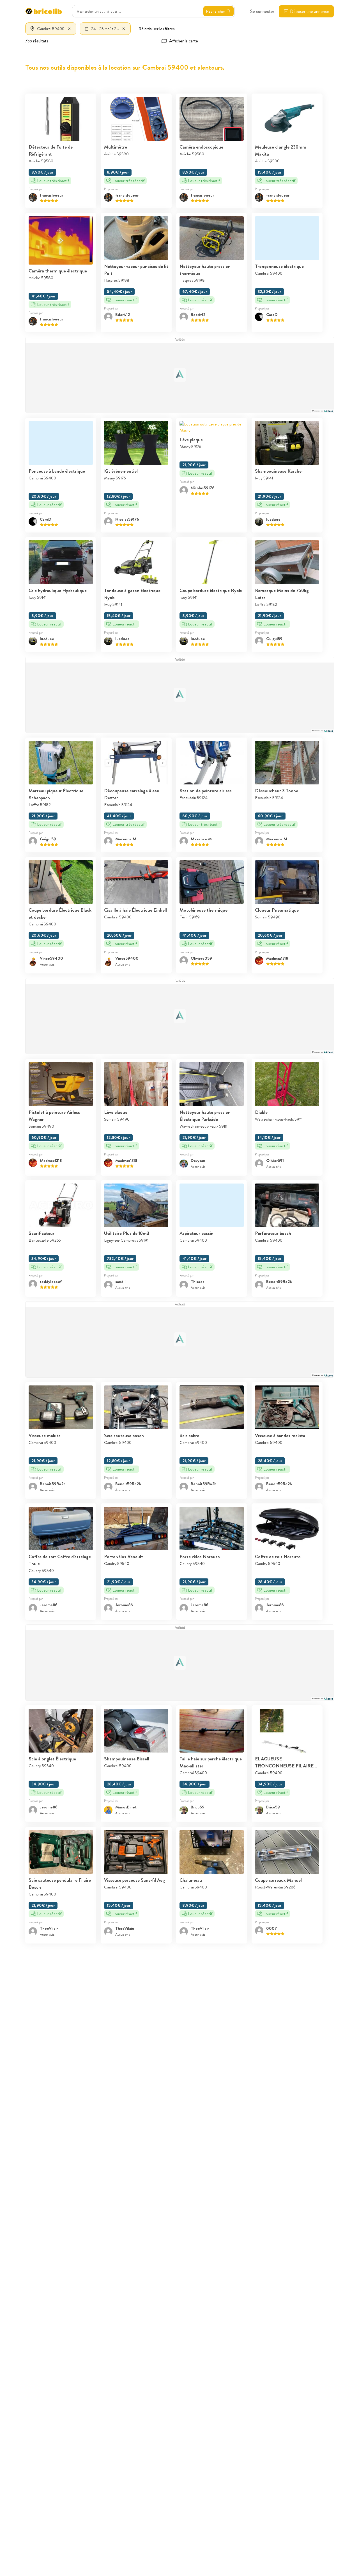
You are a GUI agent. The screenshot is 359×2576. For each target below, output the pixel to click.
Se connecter (262, 11)
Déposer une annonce (310, 11)
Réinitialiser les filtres (157, 29)
